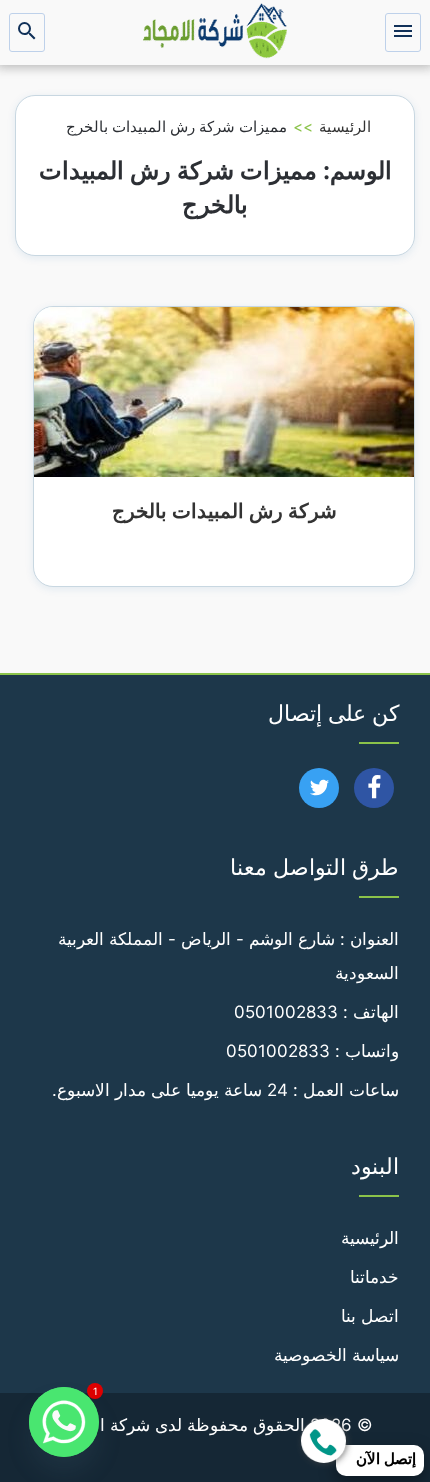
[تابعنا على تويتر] (319, 794)
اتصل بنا (370, 1316)
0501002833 (286, 1012)
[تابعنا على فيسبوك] (374, 794)
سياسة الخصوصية (336, 1355)
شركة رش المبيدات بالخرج (224, 511)
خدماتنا (374, 1277)
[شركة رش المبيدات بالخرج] (224, 391)
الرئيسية (345, 126)
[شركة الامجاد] (215, 32)
